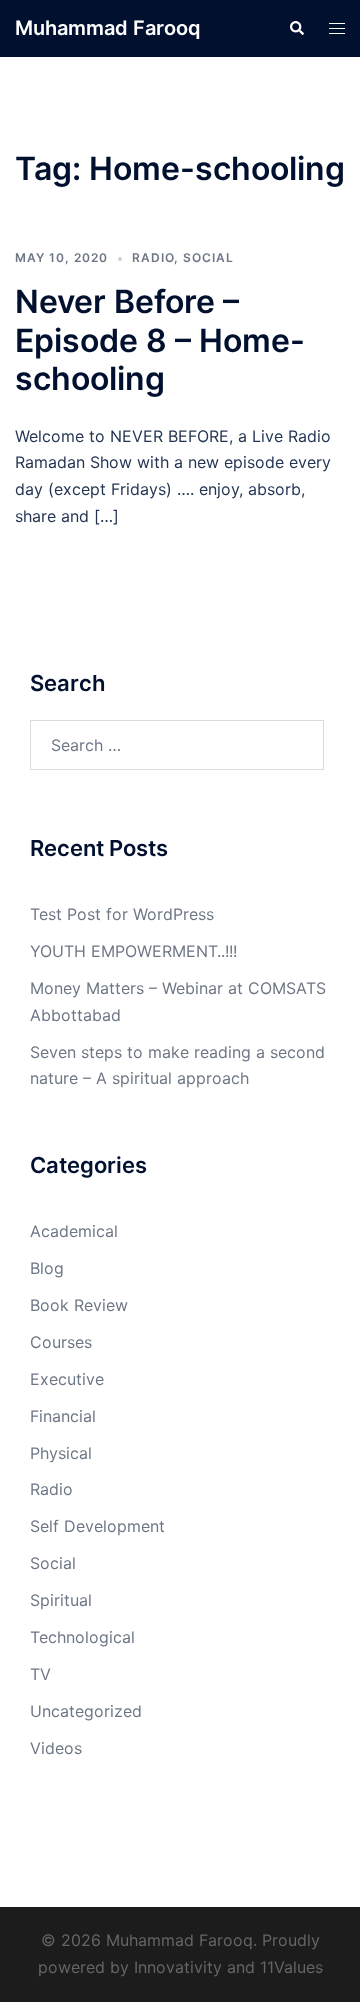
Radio (153, 257)
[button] (296, 28)
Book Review (79, 1305)
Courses (61, 1342)
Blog (47, 1268)
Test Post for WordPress (122, 914)
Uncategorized (86, 1711)
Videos (56, 1748)
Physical (61, 1453)
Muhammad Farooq (108, 28)
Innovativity (178, 1967)
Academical (74, 1231)
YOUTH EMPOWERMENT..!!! (133, 951)
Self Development (97, 1526)
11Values (291, 1967)
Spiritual (61, 1600)
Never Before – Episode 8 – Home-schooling (160, 340)
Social (208, 257)
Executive (67, 1379)
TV (40, 1674)
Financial (63, 1416)
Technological (82, 1637)
